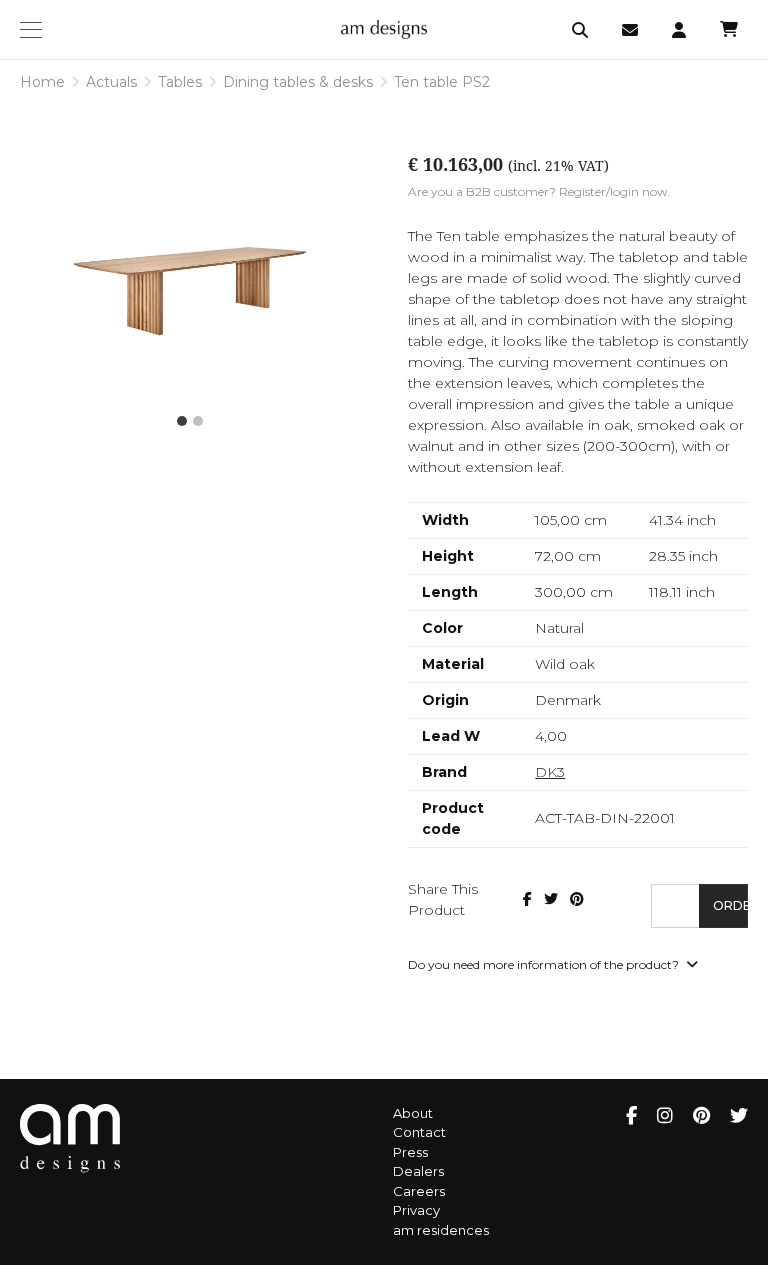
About (413, 1113)
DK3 (550, 772)
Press (410, 1152)
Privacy (416, 1210)
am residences (441, 1230)
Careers (419, 1191)
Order (730, 905)
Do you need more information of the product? (545, 964)
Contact (419, 1132)
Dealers (418, 1171)
